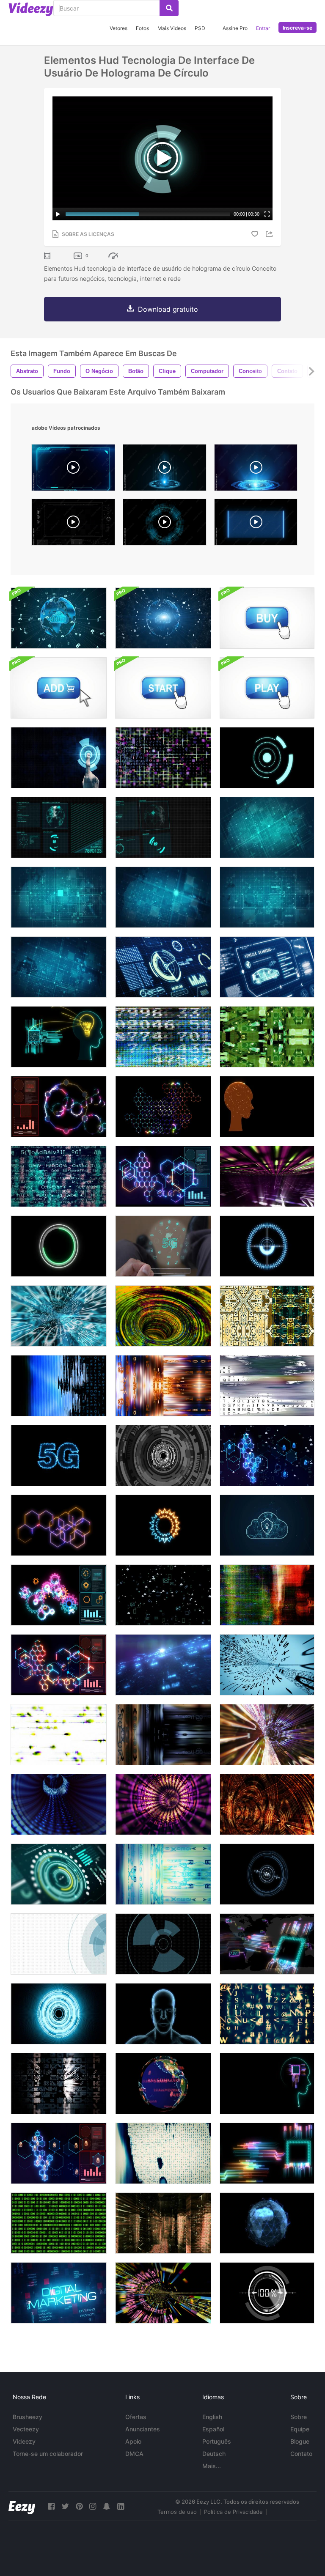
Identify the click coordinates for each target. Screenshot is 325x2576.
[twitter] (65, 2506)
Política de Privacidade (233, 2512)
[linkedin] (121, 2506)
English (212, 2417)
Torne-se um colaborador (48, 2454)
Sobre (299, 2417)
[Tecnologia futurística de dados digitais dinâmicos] (59, 1107)
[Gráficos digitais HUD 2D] (59, 827)
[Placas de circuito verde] (267, 1037)
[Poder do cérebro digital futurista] (267, 1107)
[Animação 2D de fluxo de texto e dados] (59, 1176)
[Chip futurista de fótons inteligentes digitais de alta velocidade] (267, 1944)
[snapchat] (107, 2506)
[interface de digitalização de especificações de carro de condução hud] (267, 967)
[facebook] (51, 2506)
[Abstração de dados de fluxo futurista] (163, 1735)
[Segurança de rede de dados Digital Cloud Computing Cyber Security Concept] (59, 618)
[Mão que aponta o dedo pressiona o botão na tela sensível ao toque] (59, 758)
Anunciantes (143, 2429)
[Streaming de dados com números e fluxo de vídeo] (163, 1037)
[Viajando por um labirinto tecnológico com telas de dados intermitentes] (163, 2223)
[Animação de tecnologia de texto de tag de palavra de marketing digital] (59, 2293)
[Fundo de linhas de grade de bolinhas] (59, 897)
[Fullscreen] (267, 214)
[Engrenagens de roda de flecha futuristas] (163, 1525)
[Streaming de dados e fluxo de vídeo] (59, 1386)
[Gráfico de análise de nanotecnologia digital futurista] (59, 1665)
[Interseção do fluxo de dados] (163, 1386)
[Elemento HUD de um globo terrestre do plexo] (267, 2223)
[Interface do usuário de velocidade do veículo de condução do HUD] (163, 967)
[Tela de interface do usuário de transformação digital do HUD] (59, 1874)
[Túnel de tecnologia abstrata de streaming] (163, 1804)
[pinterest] (79, 2506)
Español (213, 2429)
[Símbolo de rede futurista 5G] (59, 1455)
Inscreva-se (297, 28)
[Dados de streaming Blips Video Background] (59, 1735)
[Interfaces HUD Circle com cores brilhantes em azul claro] (59, 2014)
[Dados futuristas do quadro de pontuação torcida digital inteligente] (267, 2153)
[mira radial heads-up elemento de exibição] (267, 1246)
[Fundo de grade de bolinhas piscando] (267, 827)
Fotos (142, 28)
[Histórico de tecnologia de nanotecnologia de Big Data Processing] (163, 1107)
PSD (200, 28)
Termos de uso (177, 2512)
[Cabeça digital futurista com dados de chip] (267, 2084)
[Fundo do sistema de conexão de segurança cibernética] (59, 2153)
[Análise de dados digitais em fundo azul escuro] (163, 1665)
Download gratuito (168, 309)
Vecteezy (26, 2429)
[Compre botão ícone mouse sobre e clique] (267, 618)
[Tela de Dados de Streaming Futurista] (163, 1874)
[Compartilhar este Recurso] (270, 234)
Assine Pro (235, 28)
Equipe (300, 2429)
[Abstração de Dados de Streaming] (267, 1735)
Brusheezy (28, 2417)
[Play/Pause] (58, 214)
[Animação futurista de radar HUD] (163, 1455)
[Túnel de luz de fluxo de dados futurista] (163, 1316)
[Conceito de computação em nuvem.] (267, 1525)
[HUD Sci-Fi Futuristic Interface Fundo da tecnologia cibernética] (59, 1944)
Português (217, 2441)
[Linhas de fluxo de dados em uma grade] (163, 758)
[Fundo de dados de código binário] (59, 2223)
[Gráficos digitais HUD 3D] (163, 827)
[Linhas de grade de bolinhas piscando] (59, 967)
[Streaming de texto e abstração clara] (59, 2084)
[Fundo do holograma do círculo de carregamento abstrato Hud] (59, 1246)
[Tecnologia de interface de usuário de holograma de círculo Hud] (267, 758)
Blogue (300, 2441)
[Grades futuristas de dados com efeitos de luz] (267, 1176)
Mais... (212, 2466)
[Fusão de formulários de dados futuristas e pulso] (267, 1595)
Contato (301, 2454)
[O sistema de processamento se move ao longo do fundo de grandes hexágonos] (59, 1525)
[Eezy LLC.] (22, 2506)
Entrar (263, 28)
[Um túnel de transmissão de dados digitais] (163, 2293)
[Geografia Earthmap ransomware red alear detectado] (163, 2084)
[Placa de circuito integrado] (267, 1316)
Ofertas (136, 2417)
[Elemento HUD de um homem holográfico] (163, 2014)
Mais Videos (172, 28)
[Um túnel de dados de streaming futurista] (267, 1665)
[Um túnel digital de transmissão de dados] (59, 1316)
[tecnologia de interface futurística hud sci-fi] (163, 1944)
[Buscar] (169, 8)
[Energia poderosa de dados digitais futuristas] (163, 1176)
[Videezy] (31, 9)
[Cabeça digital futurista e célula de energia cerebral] (59, 1037)
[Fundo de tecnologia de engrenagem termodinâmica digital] (59, 1595)
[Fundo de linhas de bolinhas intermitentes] (267, 897)
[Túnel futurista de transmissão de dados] (59, 1804)
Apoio (133, 2441)
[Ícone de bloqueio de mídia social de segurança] (163, 1595)
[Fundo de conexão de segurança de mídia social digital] (267, 1455)
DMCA (134, 2454)
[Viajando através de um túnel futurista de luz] (267, 1804)
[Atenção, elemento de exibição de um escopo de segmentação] (267, 1874)
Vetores (118, 28)
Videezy (24, 2441)
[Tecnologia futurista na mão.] (163, 1246)
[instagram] (93, 2506)
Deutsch (214, 2454)
